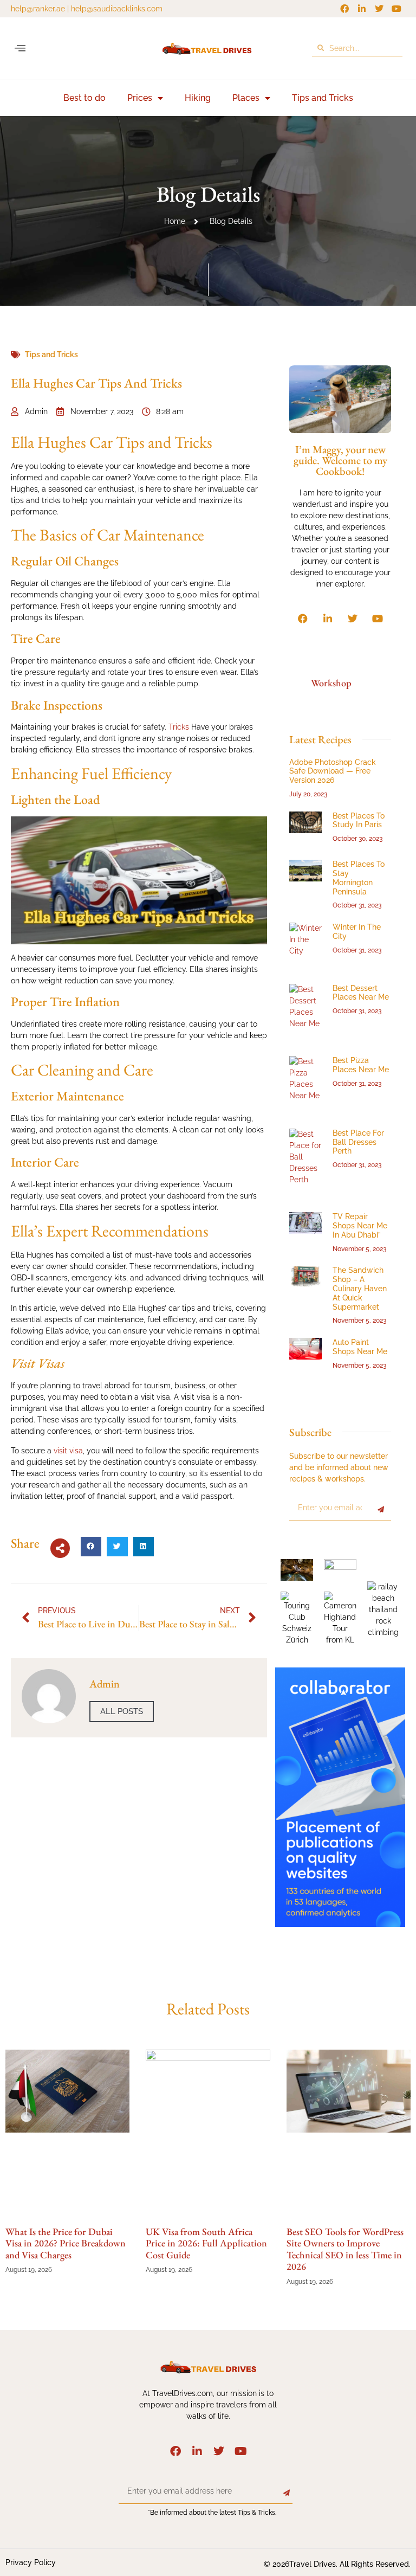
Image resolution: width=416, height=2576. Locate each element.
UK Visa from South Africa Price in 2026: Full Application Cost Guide (206, 2243)
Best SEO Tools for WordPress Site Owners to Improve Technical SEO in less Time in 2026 (345, 2249)
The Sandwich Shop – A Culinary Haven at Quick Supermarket (360, 1288)
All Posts (122, 1711)
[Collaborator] (340, 1924)
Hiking (198, 98)
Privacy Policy (31, 2562)
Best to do (84, 98)
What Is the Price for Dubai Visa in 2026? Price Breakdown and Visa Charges (66, 2243)
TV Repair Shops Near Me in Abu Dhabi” (360, 1226)
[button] (20, 49)
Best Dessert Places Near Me (361, 993)
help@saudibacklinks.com (117, 9)
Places (246, 98)
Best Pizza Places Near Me (361, 1065)
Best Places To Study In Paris (359, 820)
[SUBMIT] (381, 1510)
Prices (140, 98)
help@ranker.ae (38, 9)
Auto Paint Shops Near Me (360, 1347)
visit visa (68, 1451)
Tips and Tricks (323, 98)
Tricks (179, 727)
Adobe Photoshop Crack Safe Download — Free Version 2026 (333, 771)
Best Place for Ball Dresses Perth (358, 1142)
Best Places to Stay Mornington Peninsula (359, 878)
